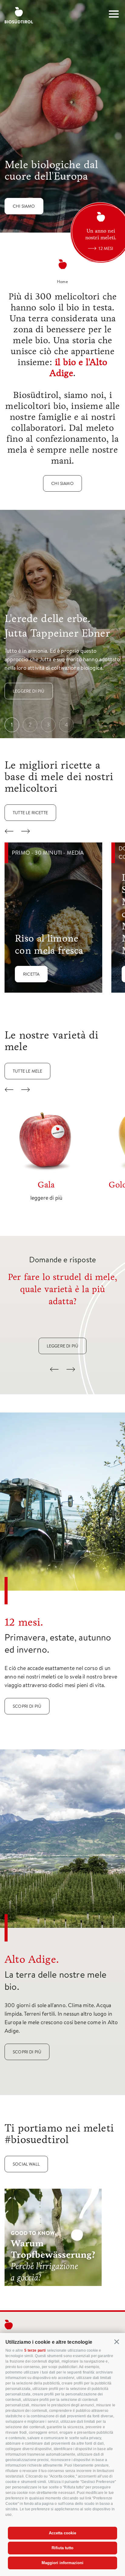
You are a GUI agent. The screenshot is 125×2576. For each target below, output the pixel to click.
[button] (117, 2342)
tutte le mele (27, 1071)
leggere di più (29, 691)
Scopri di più (27, 1706)
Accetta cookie (62, 2533)
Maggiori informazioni (62, 2563)
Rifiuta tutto (62, 2548)
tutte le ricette (30, 813)
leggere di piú (63, 1346)
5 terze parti (35, 2350)
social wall (26, 2164)
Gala (46, 1185)
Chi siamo (24, 206)
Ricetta (31, 974)
